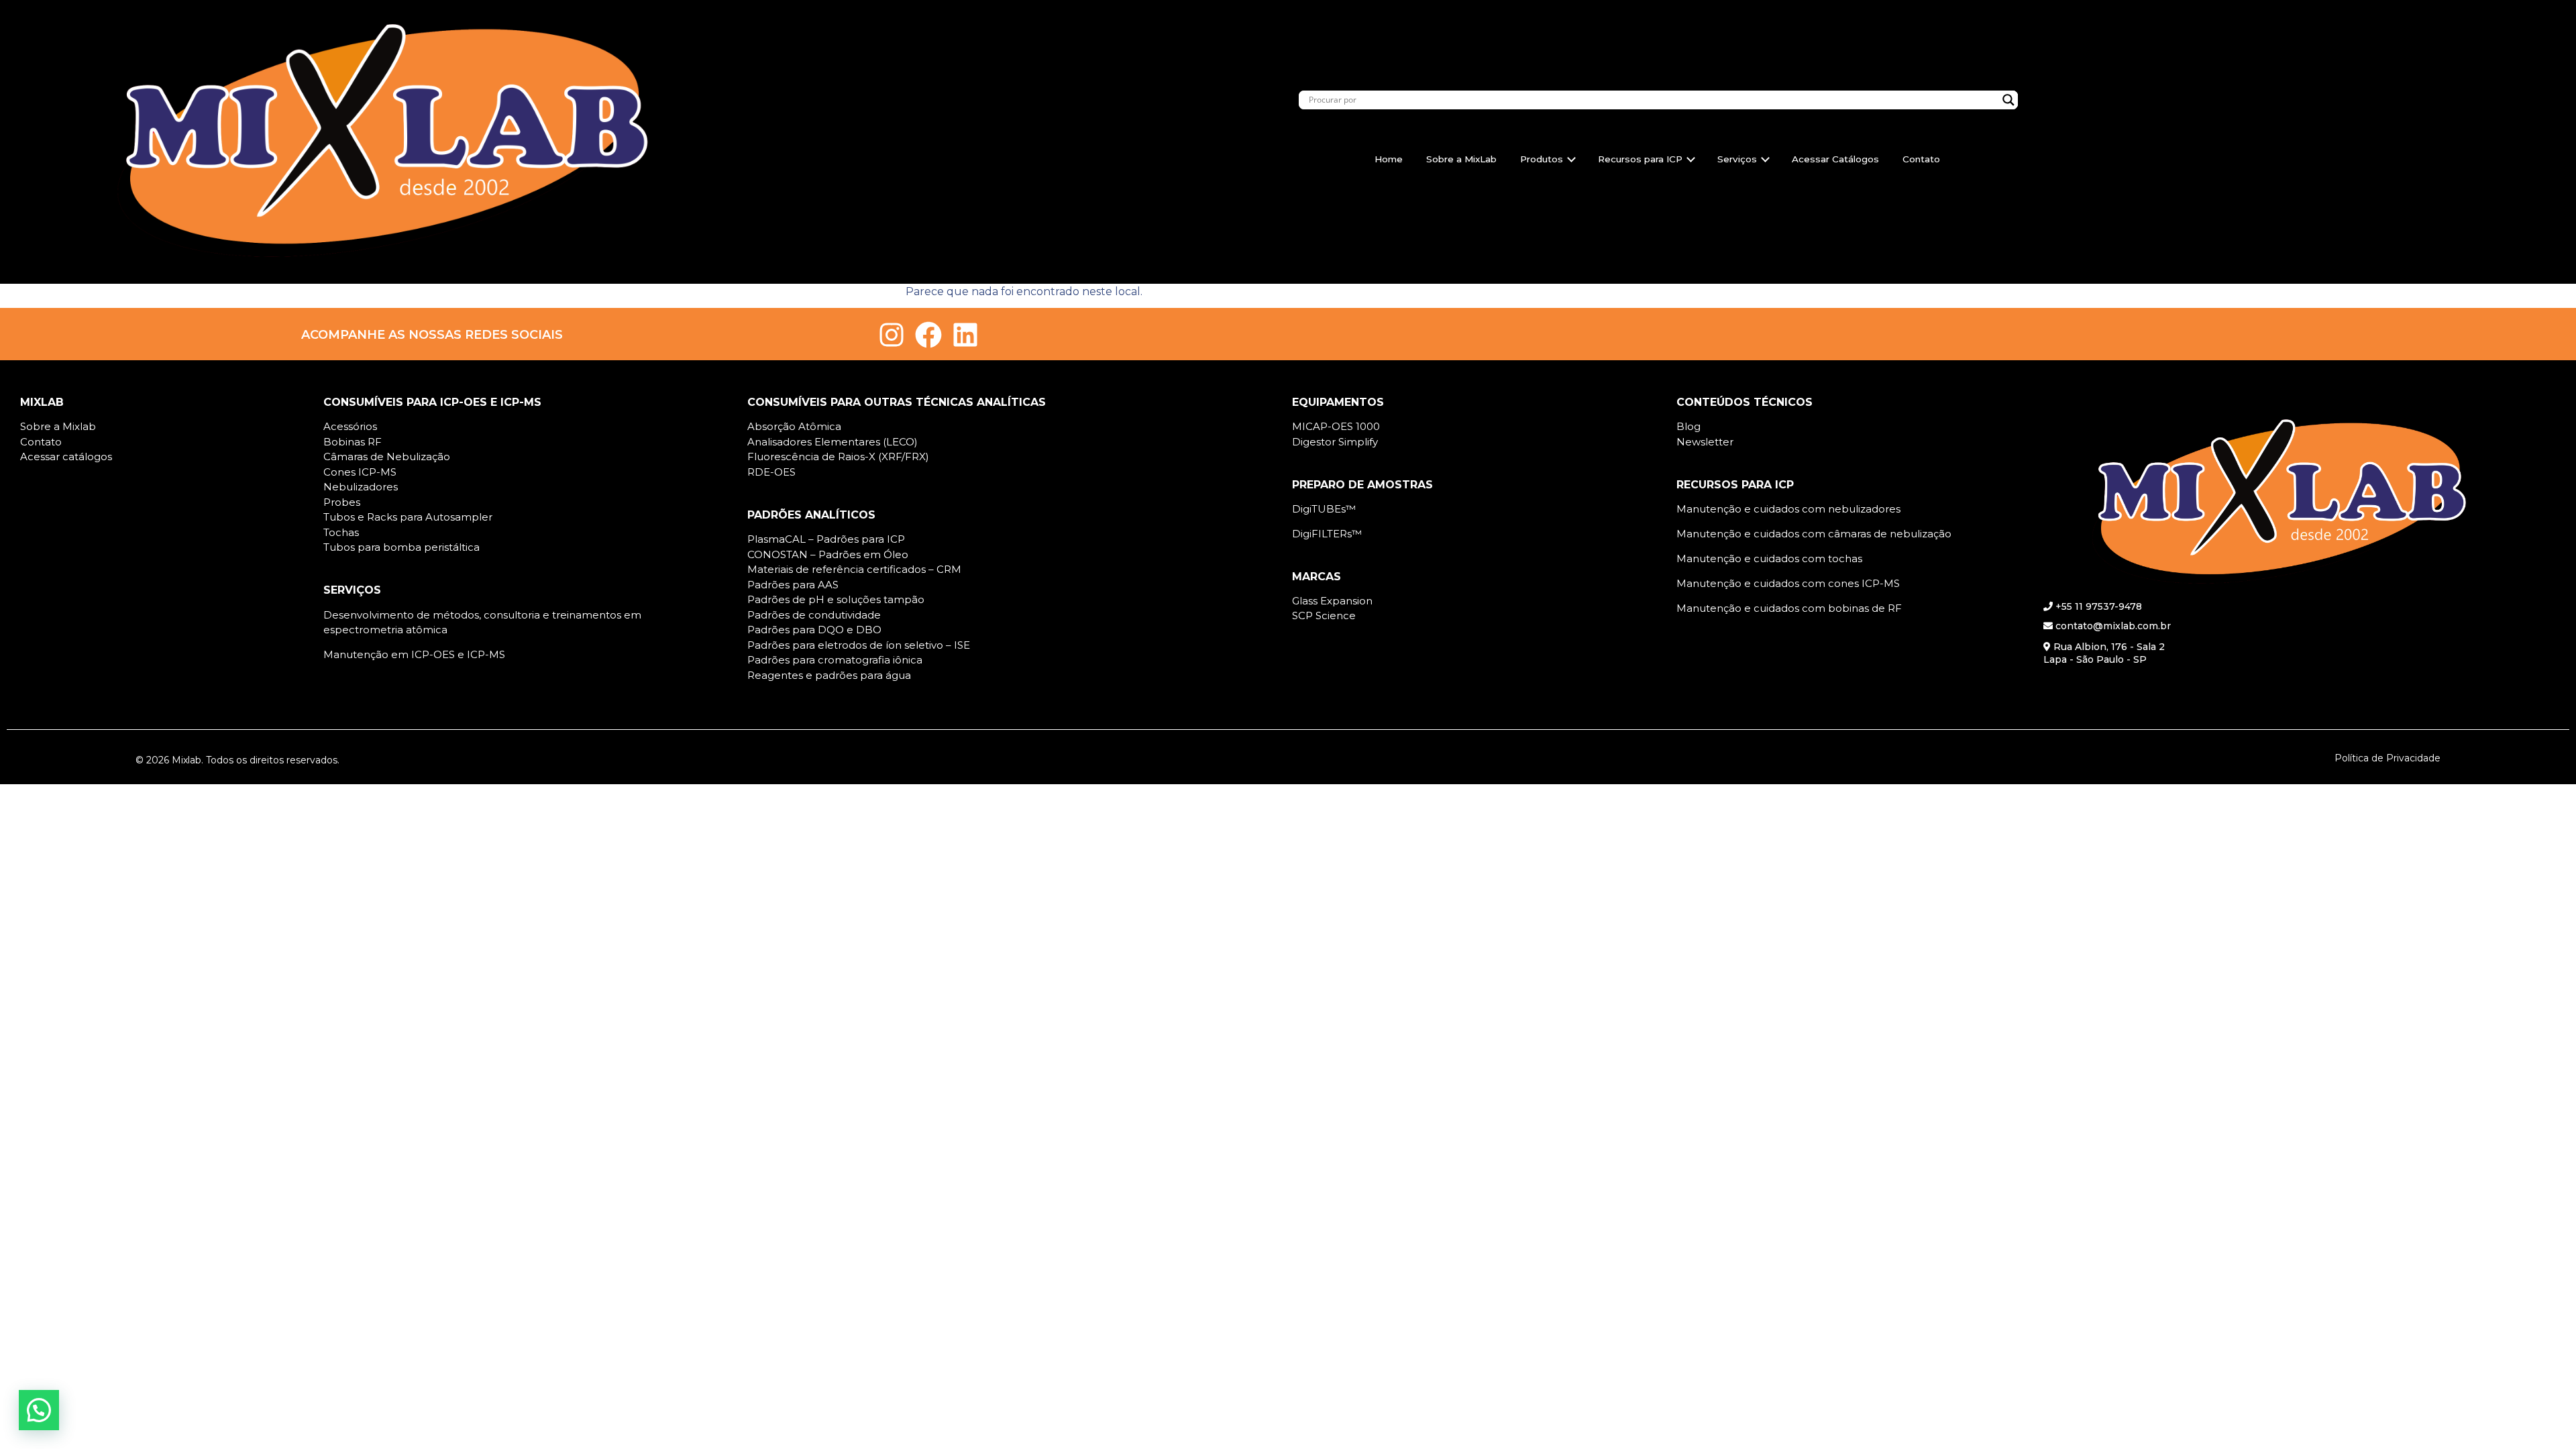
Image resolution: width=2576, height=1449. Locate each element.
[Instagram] (892, 335)
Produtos (1542, 159)
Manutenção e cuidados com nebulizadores (1788, 509)
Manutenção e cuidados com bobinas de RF (1789, 608)
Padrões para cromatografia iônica (835, 660)
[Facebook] (928, 335)
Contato (1921, 159)
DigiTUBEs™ (1324, 509)
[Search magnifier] (2008, 100)
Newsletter (1705, 442)
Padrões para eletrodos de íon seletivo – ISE (859, 645)
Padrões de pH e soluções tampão (836, 599)
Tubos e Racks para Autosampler (408, 517)
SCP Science (1324, 615)
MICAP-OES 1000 (1336, 426)
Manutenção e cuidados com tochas (1769, 558)
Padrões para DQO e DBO (814, 630)
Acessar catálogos (66, 457)
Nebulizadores (361, 487)
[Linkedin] (965, 335)
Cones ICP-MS (360, 472)
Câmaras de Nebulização (387, 457)
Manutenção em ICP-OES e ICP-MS (414, 654)
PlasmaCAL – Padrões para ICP (826, 539)
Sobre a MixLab (1461, 159)
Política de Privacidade (2387, 758)
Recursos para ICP (1640, 159)
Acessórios (350, 426)
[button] (39, 1410)
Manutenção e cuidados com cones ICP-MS (1788, 583)
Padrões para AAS (793, 585)
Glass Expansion (1332, 601)
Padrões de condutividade (814, 615)
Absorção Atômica (794, 426)
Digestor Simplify (1335, 442)
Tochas (341, 532)
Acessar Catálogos (1835, 159)
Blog (1688, 426)
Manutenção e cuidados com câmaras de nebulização (1814, 534)
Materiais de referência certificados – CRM (854, 569)
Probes (342, 502)
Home (1389, 159)
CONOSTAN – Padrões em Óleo (828, 554)
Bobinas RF (353, 442)
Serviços (1737, 159)
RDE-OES (771, 472)
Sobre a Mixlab (58, 426)
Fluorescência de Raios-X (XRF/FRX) (838, 457)
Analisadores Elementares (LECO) (833, 442)
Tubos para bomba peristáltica (401, 547)
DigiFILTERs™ (1327, 534)
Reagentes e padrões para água (829, 675)
